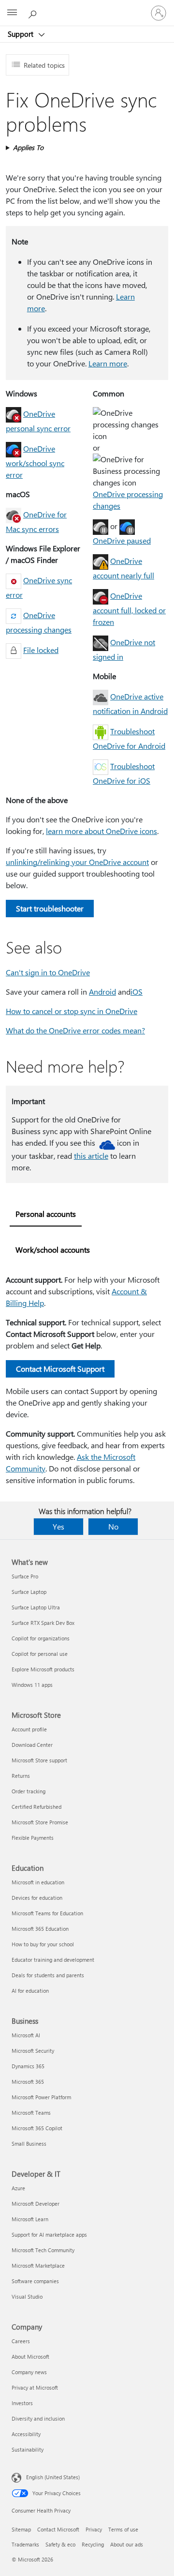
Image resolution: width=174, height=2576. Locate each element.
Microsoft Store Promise (40, 1822)
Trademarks (25, 2544)
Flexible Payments (33, 1838)
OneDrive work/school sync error (35, 462)
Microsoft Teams (31, 2113)
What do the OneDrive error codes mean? (75, 1030)
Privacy (94, 2529)
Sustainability (28, 2449)
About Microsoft (30, 2356)
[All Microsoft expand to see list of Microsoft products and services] (12, 13)
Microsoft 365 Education (40, 1929)
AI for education (30, 1991)
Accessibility (26, 2434)
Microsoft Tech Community (43, 2250)
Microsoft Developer (36, 2204)
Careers (21, 2341)
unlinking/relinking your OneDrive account (77, 862)
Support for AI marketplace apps (49, 2235)
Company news (29, 2372)
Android (102, 992)
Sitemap (21, 2529)
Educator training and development (53, 1960)
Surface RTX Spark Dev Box (43, 1623)
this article (91, 1156)
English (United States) (53, 2477)
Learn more (108, 363)
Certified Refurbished (36, 1807)
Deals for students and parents (48, 1975)
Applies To (28, 147)
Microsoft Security (33, 2051)
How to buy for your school (43, 1944)
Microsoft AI (26, 2035)
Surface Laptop (29, 1592)
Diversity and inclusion (38, 2418)
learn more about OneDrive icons (101, 831)
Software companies (35, 2281)
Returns (21, 1776)
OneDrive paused (122, 540)
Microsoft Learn (30, 2219)
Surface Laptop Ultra (36, 1607)
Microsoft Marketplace (38, 2265)
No (113, 1526)
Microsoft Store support (39, 1760)
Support (22, 34)
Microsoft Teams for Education (47, 1913)
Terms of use (123, 2529)
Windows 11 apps (32, 1685)
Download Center (32, 1745)
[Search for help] (34, 13)
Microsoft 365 (28, 2082)
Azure (18, 2188)
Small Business (29, 2144)
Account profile (29, 1729)
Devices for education (37, 1898)
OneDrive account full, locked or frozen (129, 609)
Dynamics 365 (28, 2066)
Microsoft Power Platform (41, 2097)
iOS (137, 992)
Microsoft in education (38, 1882)
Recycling (93, 2544)
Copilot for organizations (41, 1638)
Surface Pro (25, 1576)
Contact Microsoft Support (60, 1369)
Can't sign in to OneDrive (48, 972)
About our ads (127, 2544)
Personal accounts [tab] (46, 1214)
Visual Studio (27, 2296)
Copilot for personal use (40, 1654)
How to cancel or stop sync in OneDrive (72, 1011)
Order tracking (29, 1791)
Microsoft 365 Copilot (37, 2128)
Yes (58, 1526)
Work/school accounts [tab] (53, 1250)
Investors (22, 2403)
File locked (41, 650)
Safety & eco (60, 2544)
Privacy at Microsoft (35, 2387)
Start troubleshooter (50, 908)
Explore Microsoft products (43, 1669)
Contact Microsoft (58, 2529)
